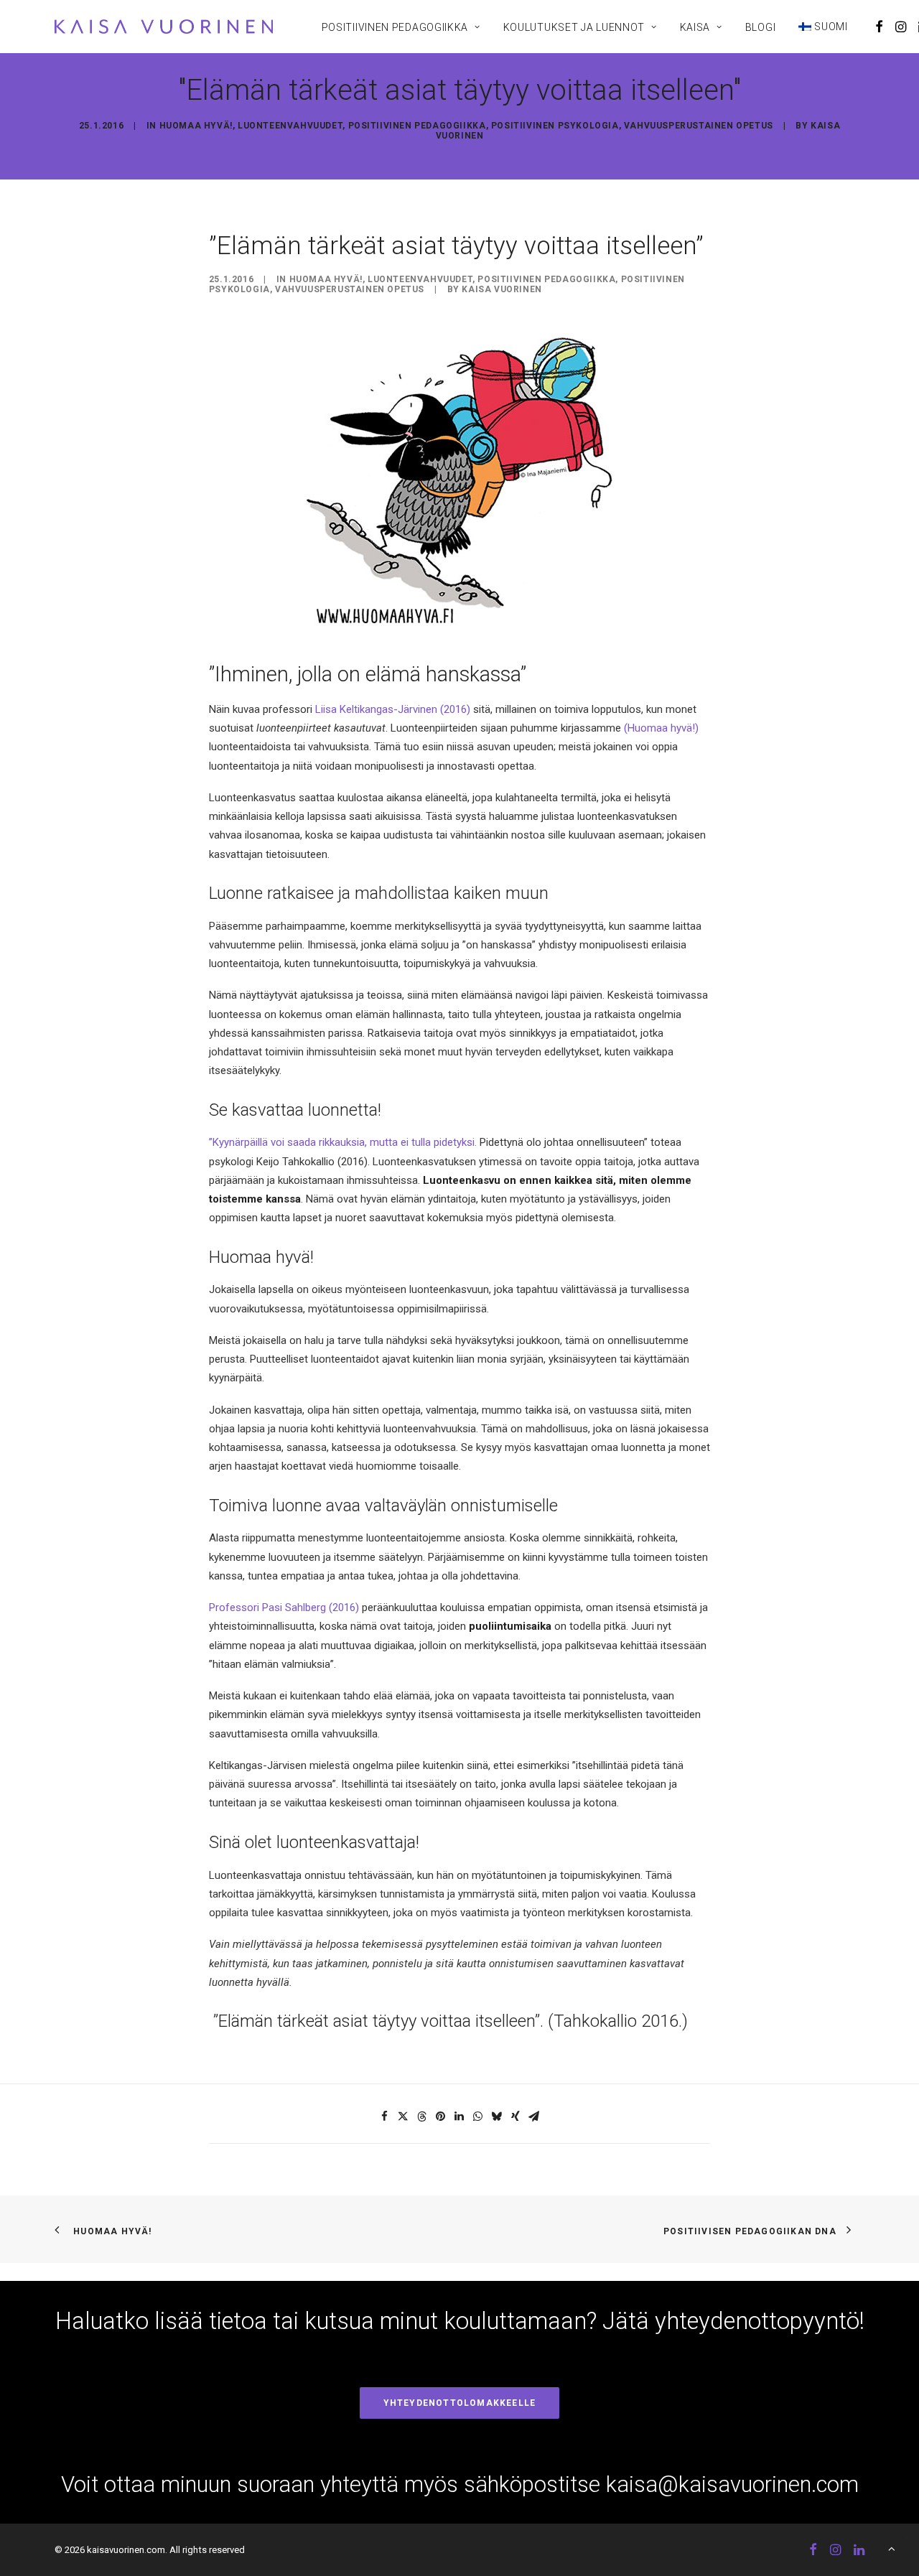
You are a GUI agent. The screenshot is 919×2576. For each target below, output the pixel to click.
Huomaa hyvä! (196, 126)
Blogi (761, 27)
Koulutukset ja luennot (574, 27)
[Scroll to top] (892, 2548)
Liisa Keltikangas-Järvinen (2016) (393, 709)
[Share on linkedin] (459, 2117)
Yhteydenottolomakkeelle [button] (460, 2403)
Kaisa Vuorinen (502, 289)
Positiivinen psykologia (555, 126)
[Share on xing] (516, 2117)
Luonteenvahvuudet (290, 126)
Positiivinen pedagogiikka (395, 27)
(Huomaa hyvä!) (661, 728)
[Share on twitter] (403, 2117)
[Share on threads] (422, 2117)
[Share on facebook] (385, 2117)
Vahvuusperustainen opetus (699, 126)
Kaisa (695, 27)
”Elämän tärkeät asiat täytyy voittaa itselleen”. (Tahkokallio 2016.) (448, 2021)
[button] (879, 27)
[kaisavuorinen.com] (164, 27)
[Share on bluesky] (497, 2117)
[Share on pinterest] (441, 2117)
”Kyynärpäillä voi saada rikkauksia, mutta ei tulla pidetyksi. (343, 1142)
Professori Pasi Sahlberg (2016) (284, 1607)
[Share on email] (534, 2117)
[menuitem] (401, 27)
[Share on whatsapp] (478, 2117)
